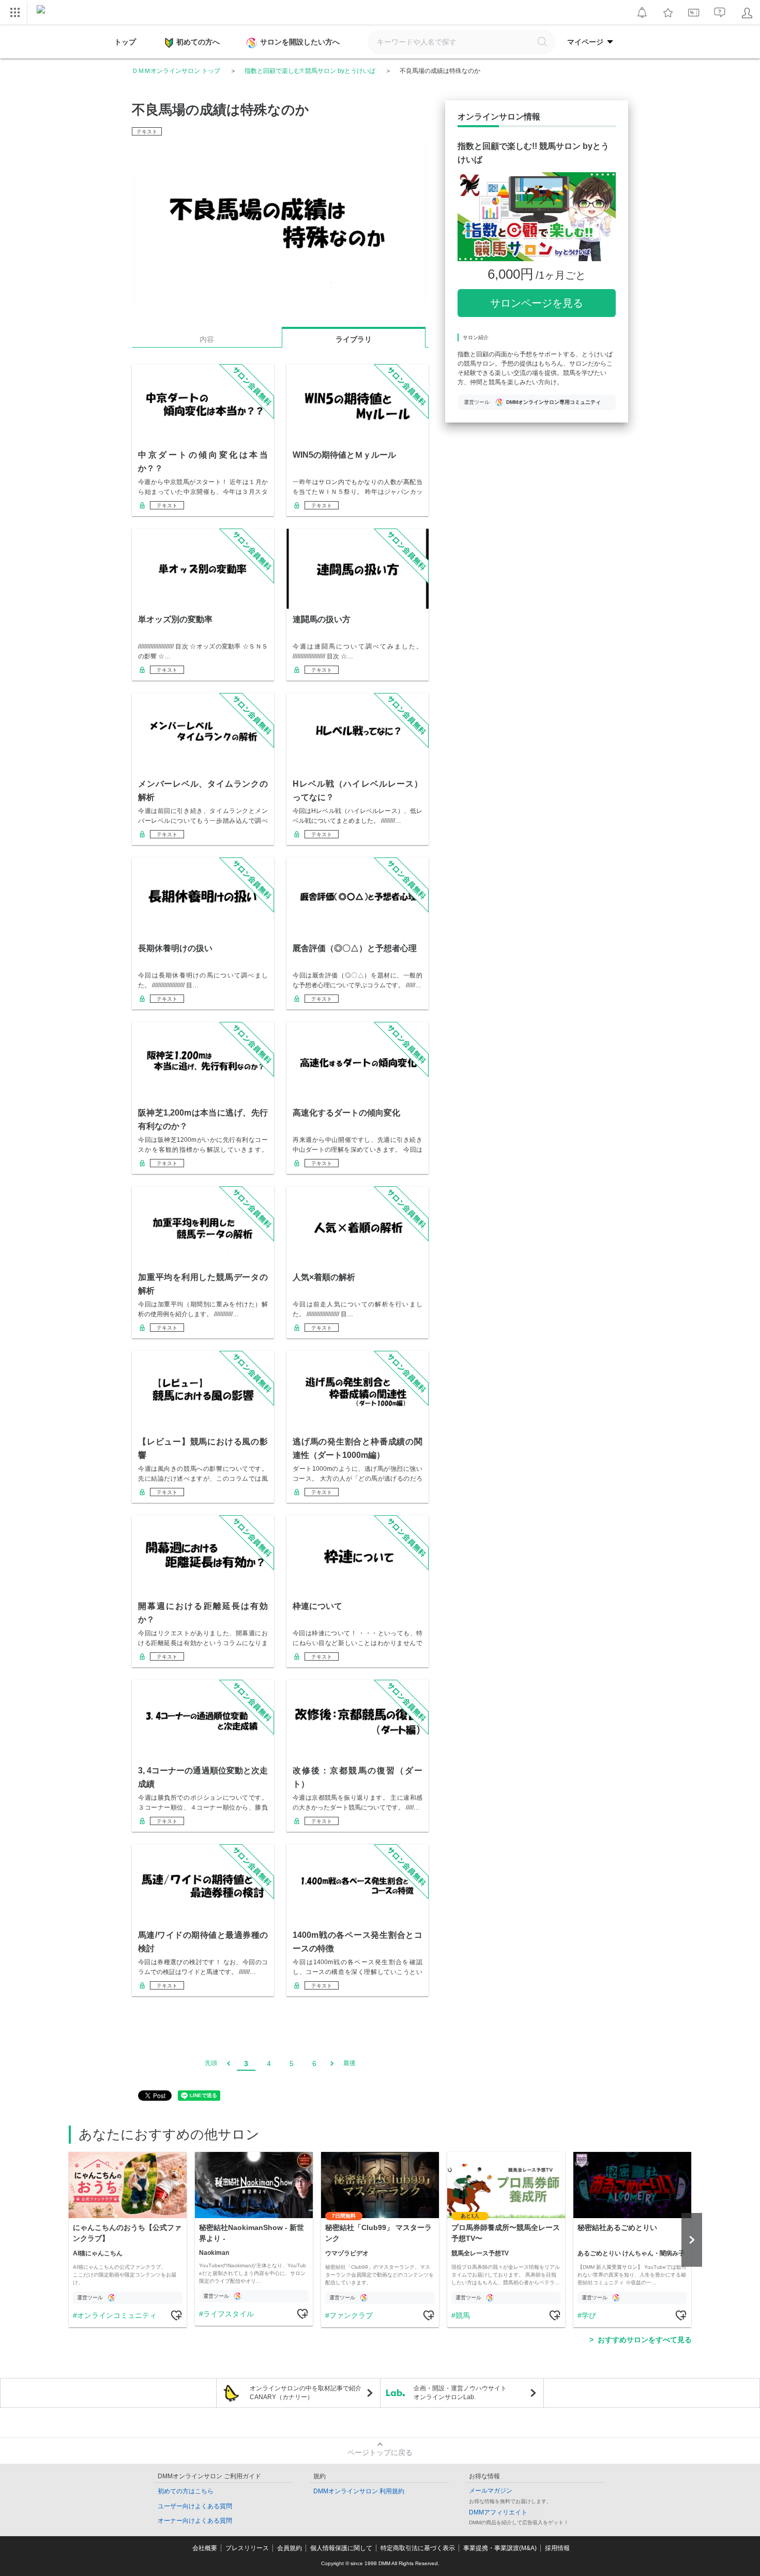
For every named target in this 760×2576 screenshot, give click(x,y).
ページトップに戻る (380, 2452)
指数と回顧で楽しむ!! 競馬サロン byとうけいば (310, 71)
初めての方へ (198, 42)
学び (589, 2315)
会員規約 (290, 2548)
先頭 (211, 2063)
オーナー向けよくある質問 (195, 2521)
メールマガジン (491, 2491)
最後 (349, 2063)
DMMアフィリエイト (498, 2512)
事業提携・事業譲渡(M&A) (500, 2548)
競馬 (463, 2315)
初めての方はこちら (186, 2491)
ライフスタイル (229, 2314)
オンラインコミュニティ (117, 2315)
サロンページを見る (537, 303)
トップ (125, 42)
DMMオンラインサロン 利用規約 (359, 2491)
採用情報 (557, 2548)
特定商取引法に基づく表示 (418, 2548)
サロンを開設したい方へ (300, 42)
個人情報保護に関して (341, 2548)
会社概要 (205, 2548)
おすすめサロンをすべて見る (645, 2340)
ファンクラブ (351, 2315)
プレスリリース (247, 2548)
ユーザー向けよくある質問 (195, 2506)
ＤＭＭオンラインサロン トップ (176, 71)
